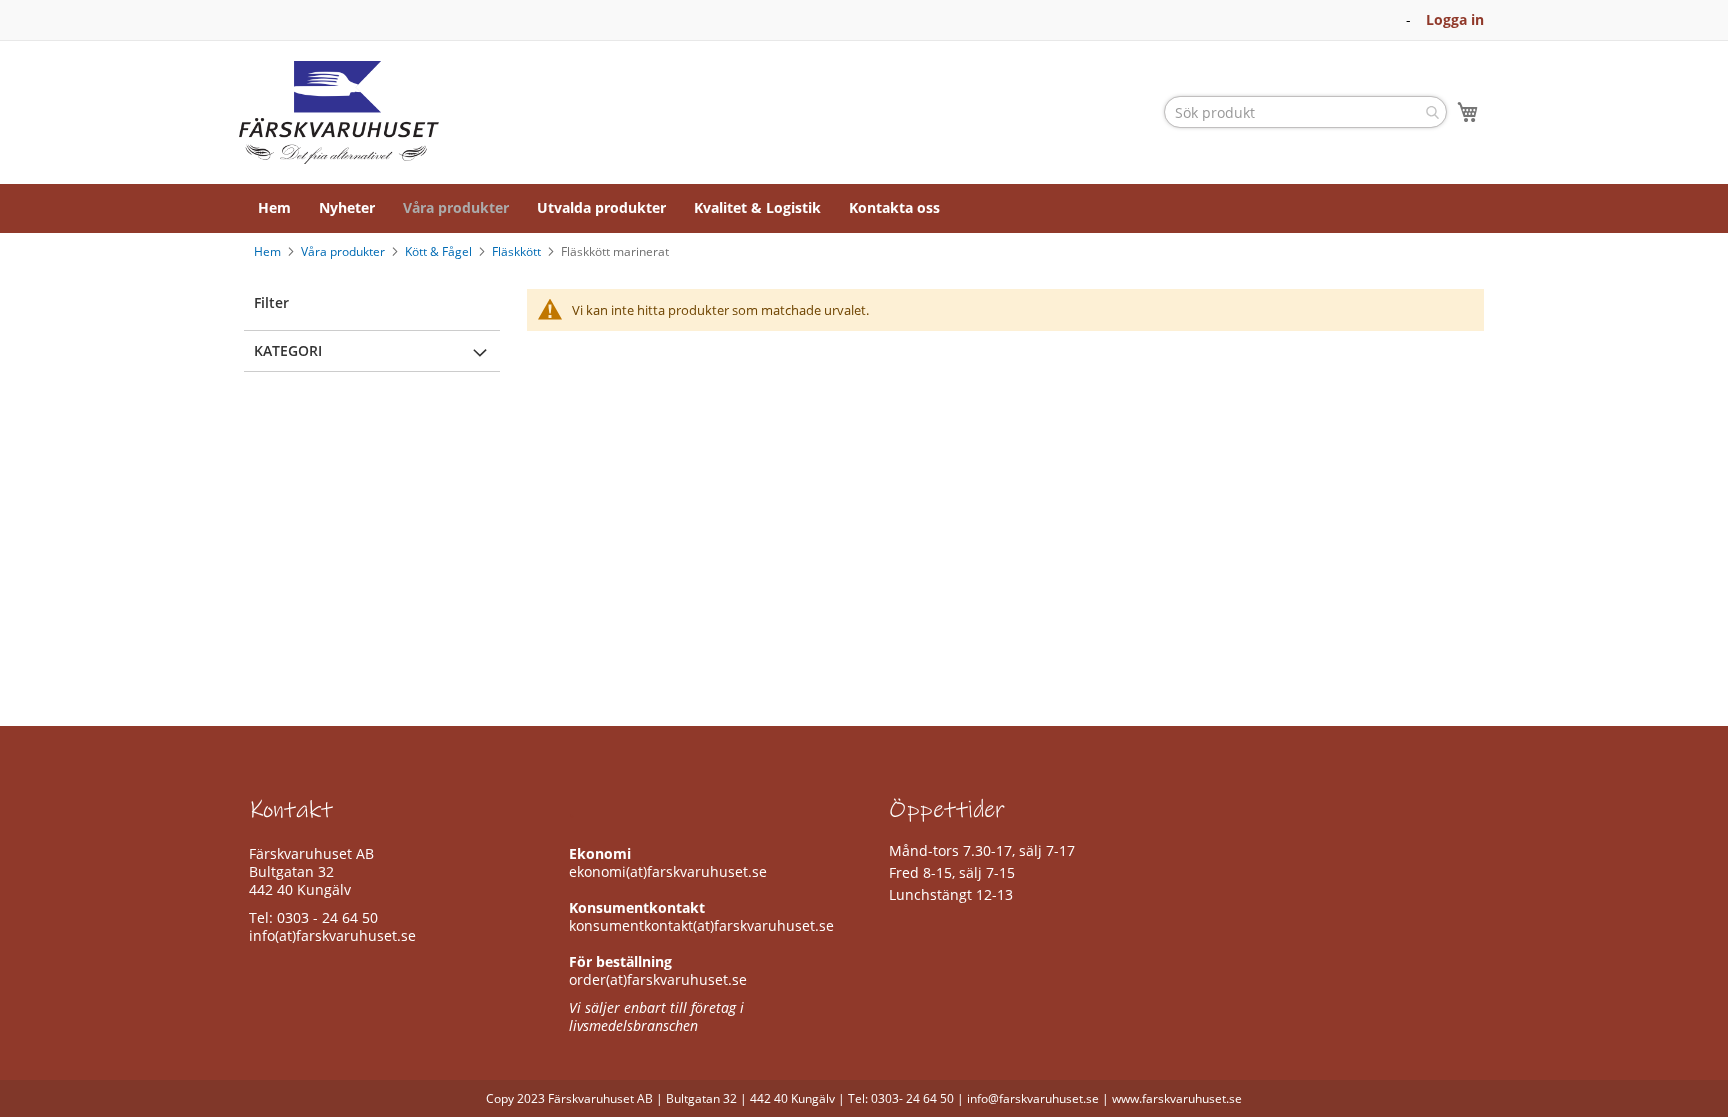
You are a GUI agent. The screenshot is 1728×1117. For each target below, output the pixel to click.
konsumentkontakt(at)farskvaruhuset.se (701, 925)
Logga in (1455, 19)
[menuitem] (274, 208)
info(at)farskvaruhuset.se (332, 935)
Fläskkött (518, 251)
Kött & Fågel (440, 251)
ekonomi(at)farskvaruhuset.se (668, 871)
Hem (269, 251)
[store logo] (339, 112)
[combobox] (1305, 112)
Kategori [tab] (288, 350)
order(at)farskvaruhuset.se (658, 979)
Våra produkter (344, 251)
